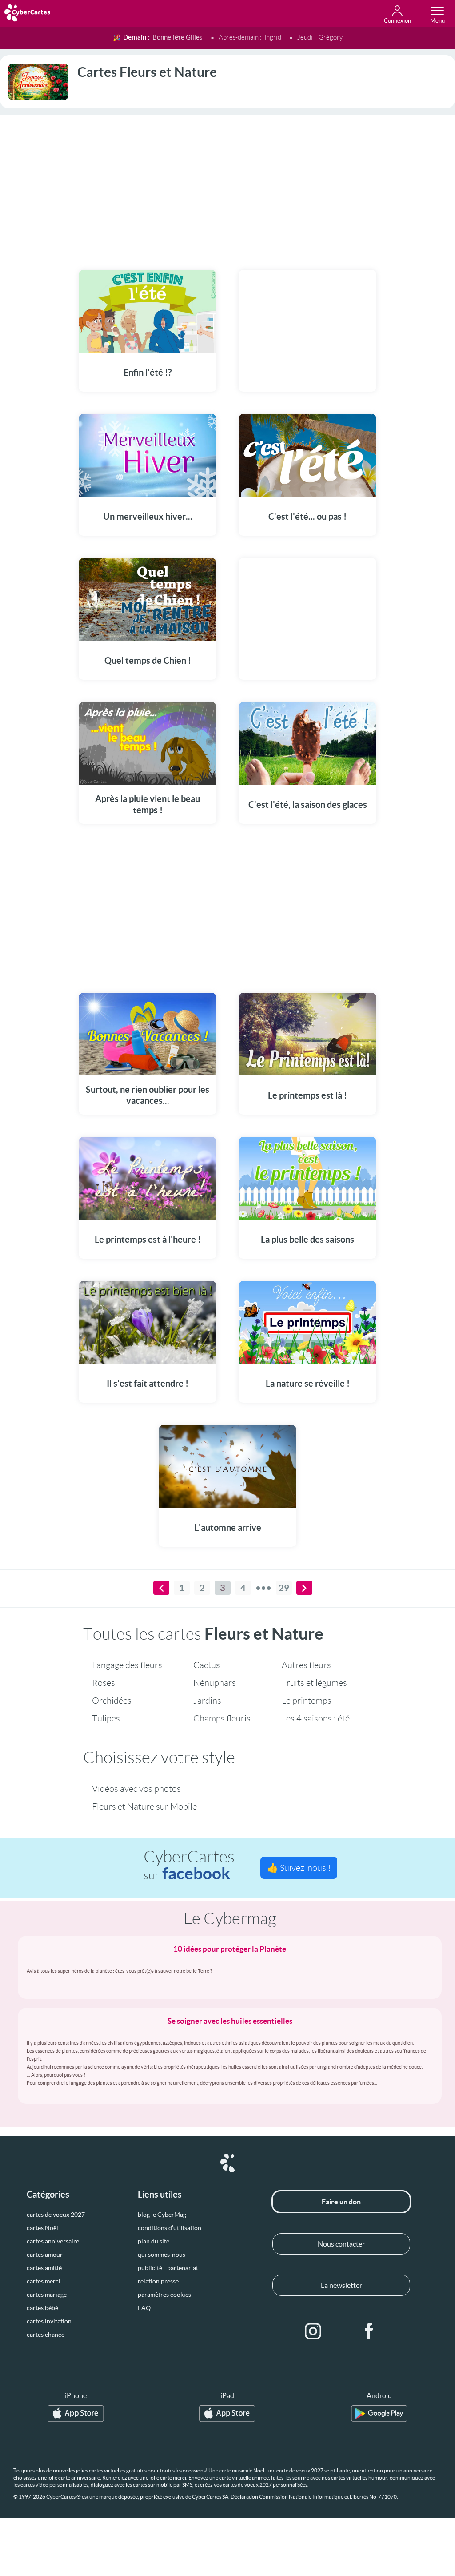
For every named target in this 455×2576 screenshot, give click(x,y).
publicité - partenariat (168, 2268)
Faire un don (341, 2202)
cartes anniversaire (53, 2241)
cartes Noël (42, 2228)
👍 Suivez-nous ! (299, 1868)
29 (284, 1588)
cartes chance (46, 2335)
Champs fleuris (222, 1718)
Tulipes (106, 1718)
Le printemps (307, 1701)
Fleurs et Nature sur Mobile (144, 1806)
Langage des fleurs (127, 1665)
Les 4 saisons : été (316, 1718)
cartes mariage (47, 2295)
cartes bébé (42, 2308)
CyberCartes (189, 1865)
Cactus (207, 1665)
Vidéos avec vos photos (136, 1789)
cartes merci (44, 2281)
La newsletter (341, 2285)
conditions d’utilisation (170, 2228)
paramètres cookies (164, 2295)
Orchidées (112, 1701)
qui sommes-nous (162, 2255)
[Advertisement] (227, 187)
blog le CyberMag (162, 2215)
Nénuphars (215, 1683)
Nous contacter (341, 2244)
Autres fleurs (306, 1665)
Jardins (207, 1701)
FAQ (144, 2308)
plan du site (154, 2241)
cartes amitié (44, 2268)
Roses (104, 1683)
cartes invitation (49, 2321)
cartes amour (45, 2255)
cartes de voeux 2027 (56, 2215)
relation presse (158, 2281)
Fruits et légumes (314, 1683)
